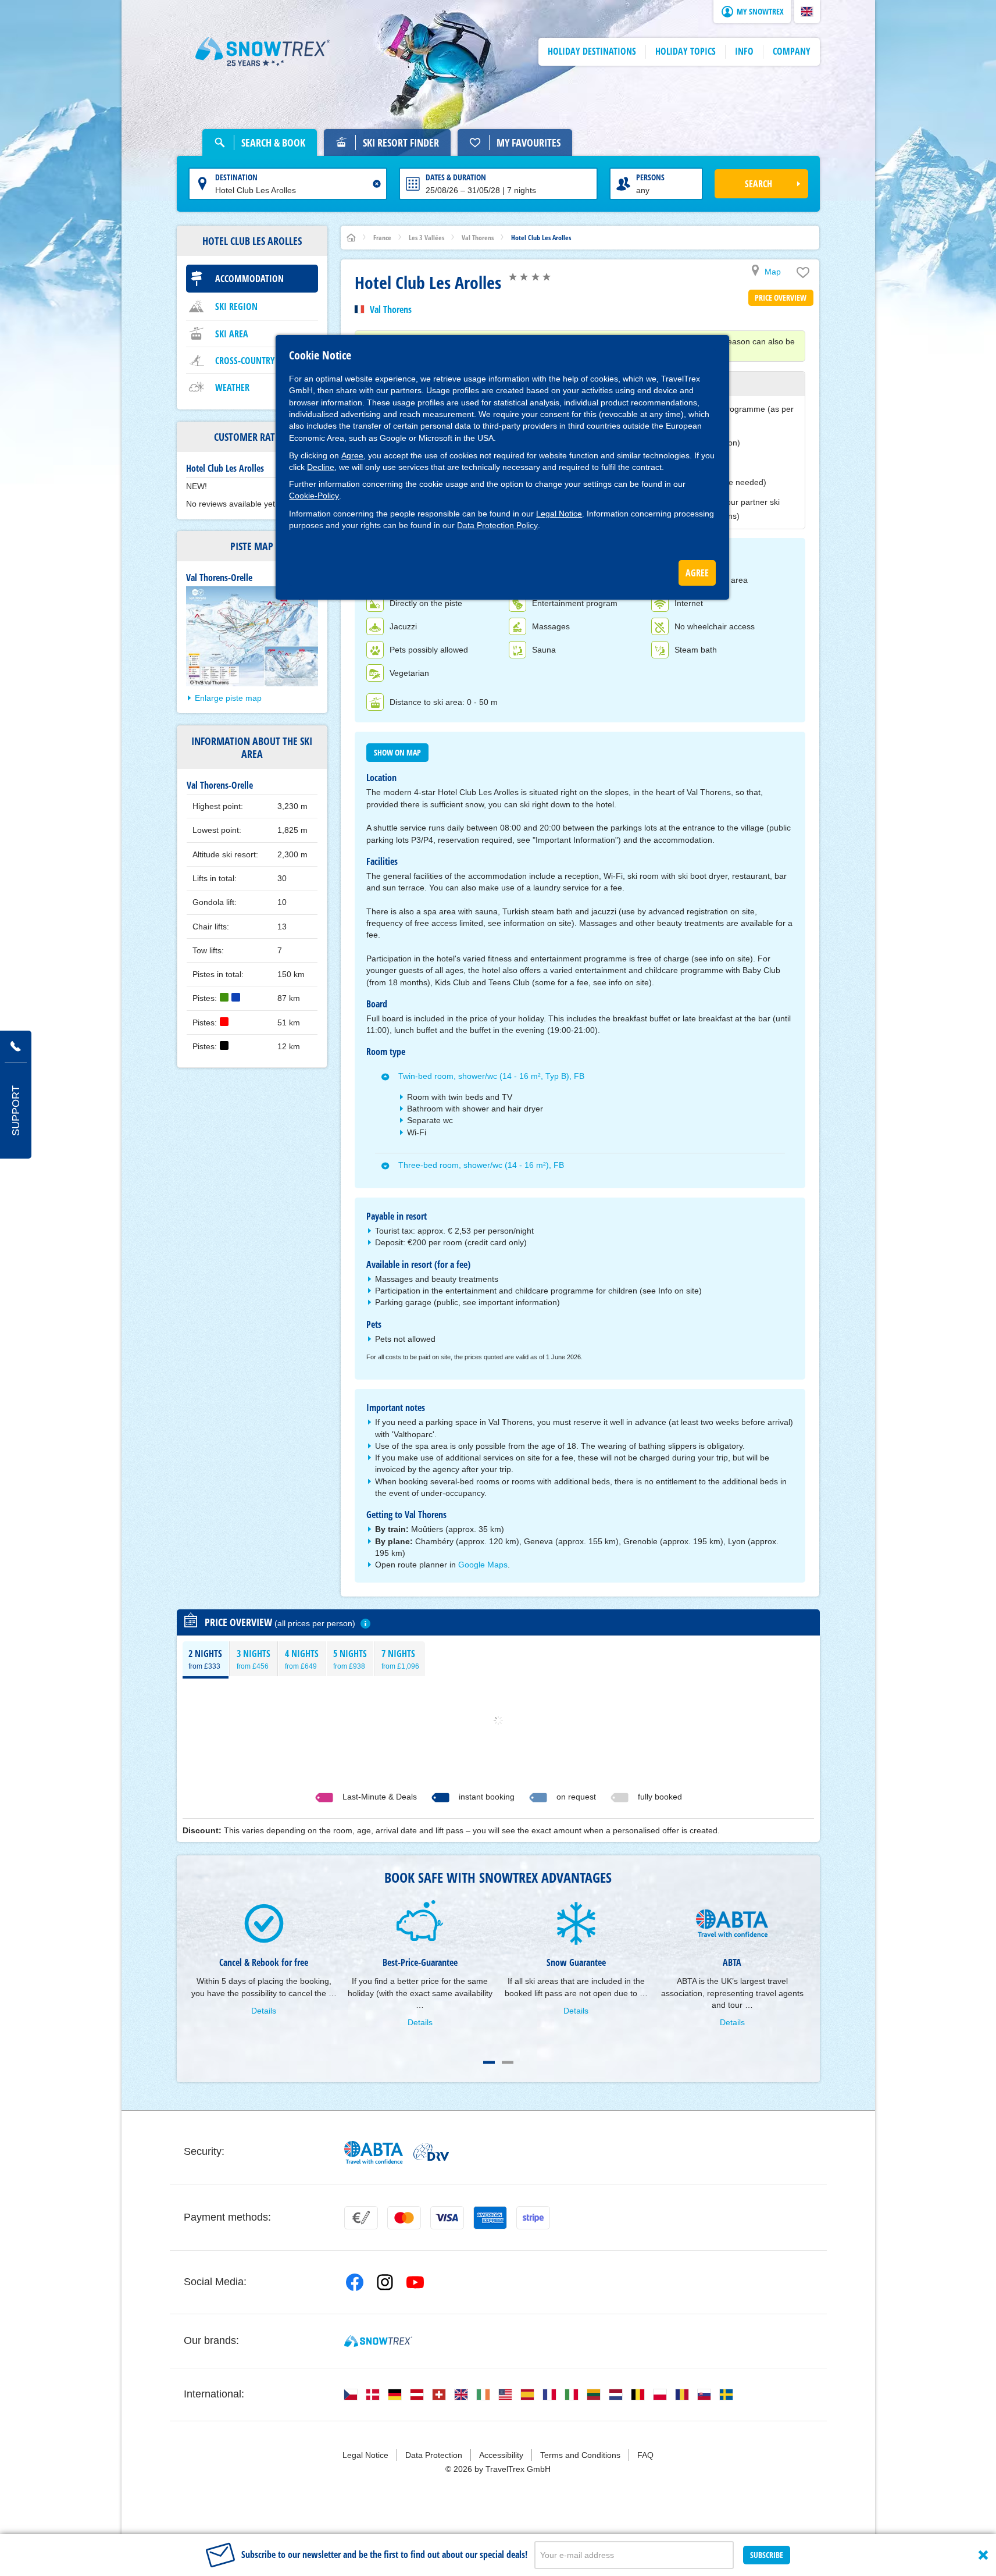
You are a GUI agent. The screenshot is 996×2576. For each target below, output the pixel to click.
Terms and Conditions (580, 2455)
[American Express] (490, 2218)
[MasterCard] (404, 2218)
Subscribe (767, 2555)
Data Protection (434, 2455)
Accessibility (501, 2455)
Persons (650, 177)
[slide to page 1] (489, 2062)
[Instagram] (385, 2282)
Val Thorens (391, 309)
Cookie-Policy (314, 496)
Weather (232, 387)
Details (264, 2011)
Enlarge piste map (228, 698)
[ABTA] (374, 2152)
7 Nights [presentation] (400, 1659)
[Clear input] (377, 184)
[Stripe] (533, 2218)
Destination (236, 177)
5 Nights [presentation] (350, 1659)
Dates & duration (456, 177)
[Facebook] (355, 2282)
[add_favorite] (803, 275)
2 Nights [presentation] (205, 1659)
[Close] (983, 2555)
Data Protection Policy (497, 525)
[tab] (206, 1659)
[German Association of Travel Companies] (431, 2152)
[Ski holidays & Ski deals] (263, 52)
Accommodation (249, 279)
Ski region (236, 307)
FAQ (645, 2455)
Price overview (781, 297)
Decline (321, 467)
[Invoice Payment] (361, 2218)
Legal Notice (559, 514)
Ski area (232, 334)
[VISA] (447, 2218)
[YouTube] (415, 2282)
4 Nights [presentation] (302, 1659)
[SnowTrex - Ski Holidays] (378, 2341)
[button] (807, 12)
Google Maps (483, 1565)
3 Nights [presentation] (254, 1659)
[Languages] (351, 2395)
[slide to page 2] (508, 2062)
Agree (352, 455)
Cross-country (245, 361)
